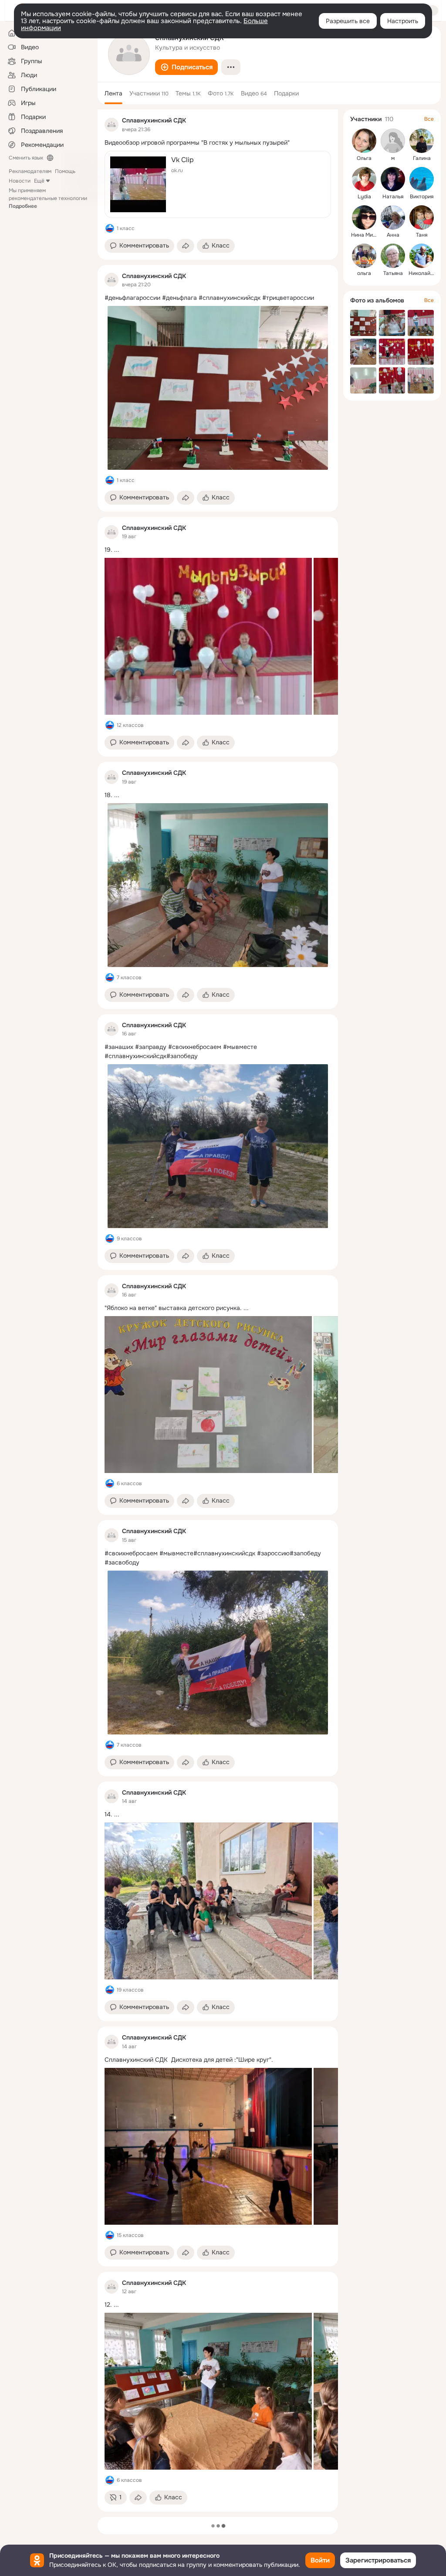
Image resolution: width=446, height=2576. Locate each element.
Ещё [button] (39, 181)
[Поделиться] (186, 246)
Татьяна (393, 273)
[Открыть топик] (218, 143)
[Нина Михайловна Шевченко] (364, 217)
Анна (393, 235)
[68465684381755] (111, 125)
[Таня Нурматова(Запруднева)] (422, 217)
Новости (20, 181)
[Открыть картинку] (208, 636)
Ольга (364, 158)
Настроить (403, 21)
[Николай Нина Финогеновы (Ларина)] (422, 256)
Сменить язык (26, 158)
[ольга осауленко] (364, 256)
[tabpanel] (218, 1310)
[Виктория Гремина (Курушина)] (422, 179)
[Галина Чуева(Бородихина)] (422, 141)
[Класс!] (110, 228)
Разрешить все (348, 21)
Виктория (422, 197)
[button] (186, 67)
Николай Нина (427, 273)
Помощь (65, 171)
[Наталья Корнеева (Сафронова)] (393, 179)
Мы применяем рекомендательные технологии (48, 198)
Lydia (364, 197)
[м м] (393, 141)
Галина (422, 158)
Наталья (393, 197)
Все (429, 119)
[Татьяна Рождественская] (393, 256)
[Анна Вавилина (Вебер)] (393, 217)
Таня (422, 235)
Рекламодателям (30, 171)
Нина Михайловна (374, 235)
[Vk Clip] (218, 184)
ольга (364, 273)
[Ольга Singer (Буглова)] (364, 141)
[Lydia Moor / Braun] (364, 179)
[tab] (113, 93)
